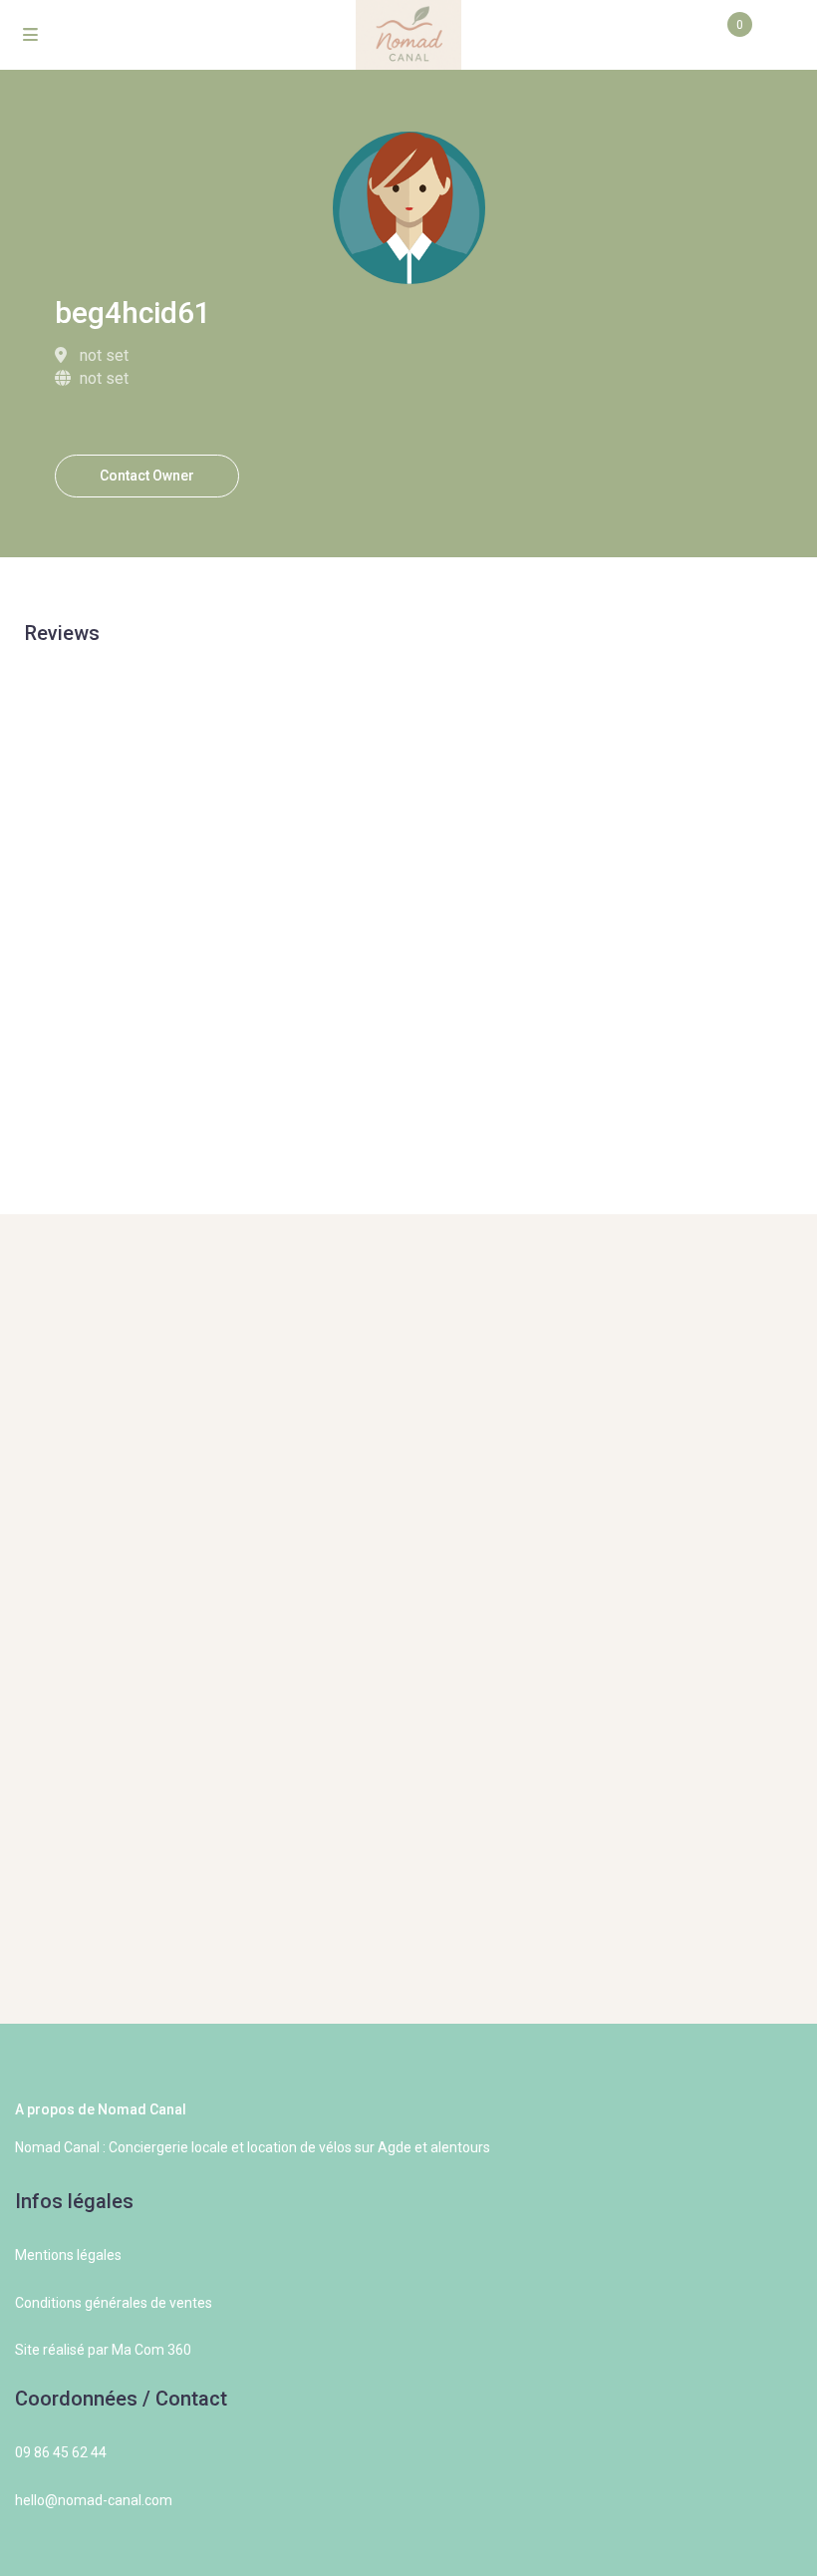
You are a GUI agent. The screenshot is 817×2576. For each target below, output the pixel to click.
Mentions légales (68, 2255)
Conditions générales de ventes (114, 2303)
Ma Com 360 (151, 2350)
